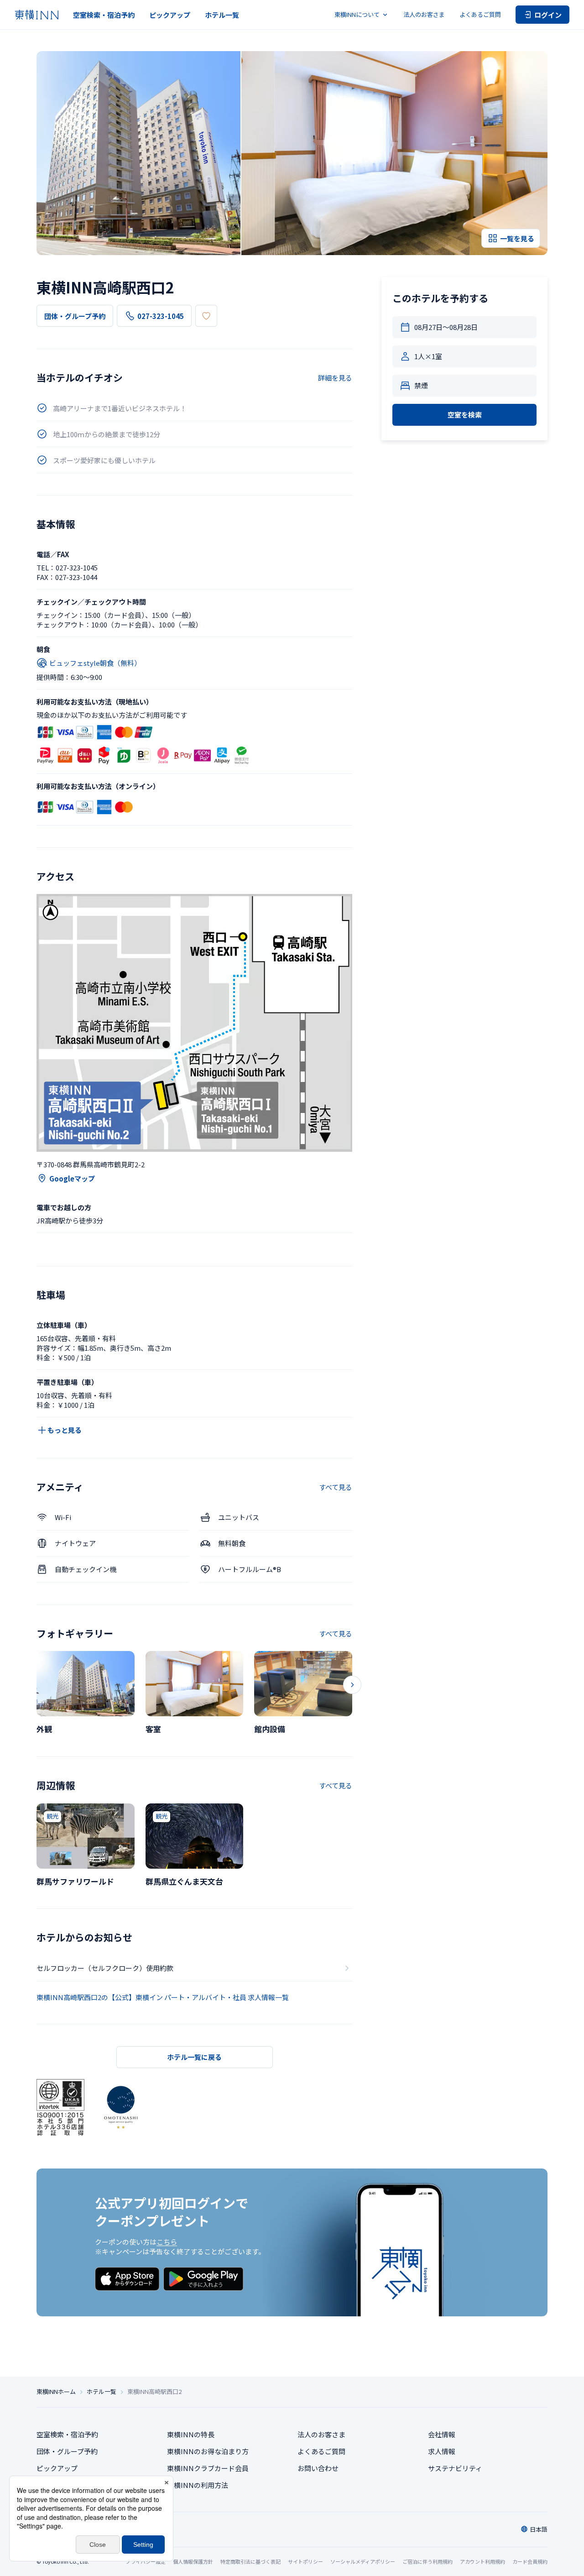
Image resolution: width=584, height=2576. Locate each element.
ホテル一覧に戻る (194, 2057)
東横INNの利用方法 (198, 2485)
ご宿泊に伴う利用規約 (428, 2561)
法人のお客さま (424, 14)
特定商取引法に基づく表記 (250, 2561)
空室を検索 (465, 415)
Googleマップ (72, 1178)
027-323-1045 (161, 316)
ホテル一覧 (222, 15)
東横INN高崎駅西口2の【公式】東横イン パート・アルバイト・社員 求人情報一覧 (163, 1997)
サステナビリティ (455, 2468)
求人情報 (442, 2451)
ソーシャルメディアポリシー (363, 2561)
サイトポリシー (305, 2561)
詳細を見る (335, 378)
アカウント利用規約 (482, 2561)
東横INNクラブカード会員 (208, 2468)
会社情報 (442, 2434)
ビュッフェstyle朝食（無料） (95, 663)
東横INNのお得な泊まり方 (208, 2451)
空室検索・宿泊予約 (104, 15)
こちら (167, 2242)
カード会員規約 (530, 2561)
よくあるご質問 (480, 14)
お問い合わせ (318, 2468)
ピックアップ (170, 15)
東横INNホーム (56, 2392)
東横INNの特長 (191, 2434)
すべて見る (336, 1487)
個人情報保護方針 (193, 2561)
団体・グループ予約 (75, 316)
